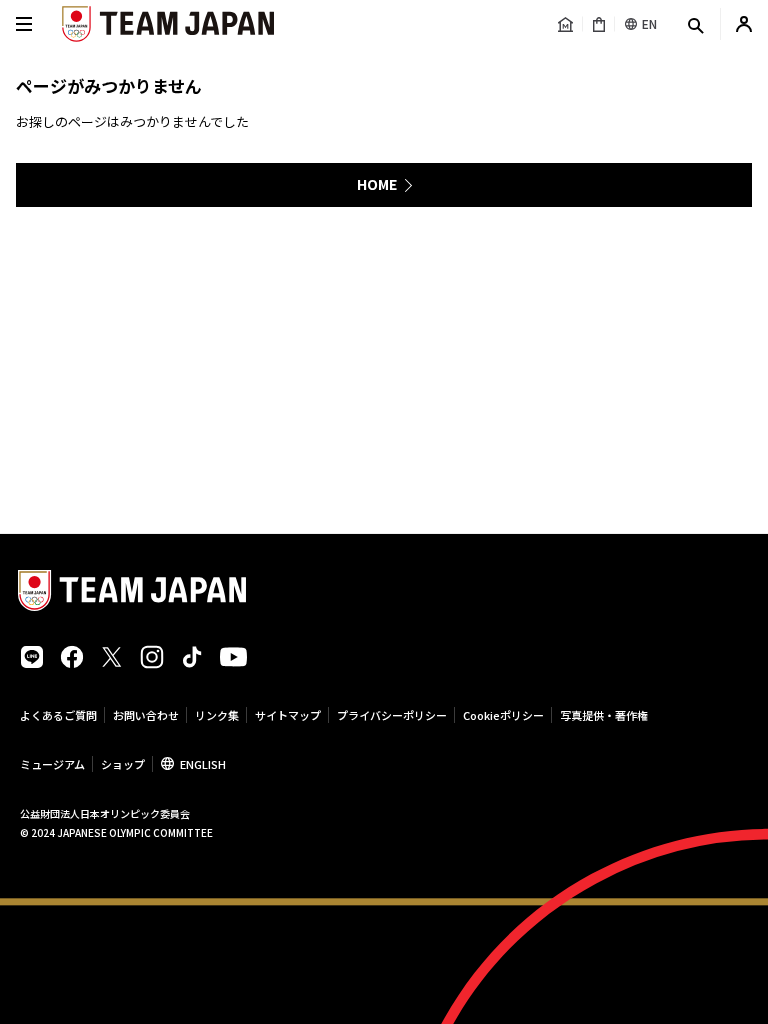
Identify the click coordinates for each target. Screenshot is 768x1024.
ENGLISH (203, 764)
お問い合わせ (146, 715)
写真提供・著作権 (604, 715)
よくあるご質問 (58, 715)
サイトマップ (288, 715)
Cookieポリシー (503, 715)
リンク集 (217, 715)
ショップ (123, 764)
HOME (377, 184)
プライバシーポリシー (392, 715)
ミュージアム (52, 764)
